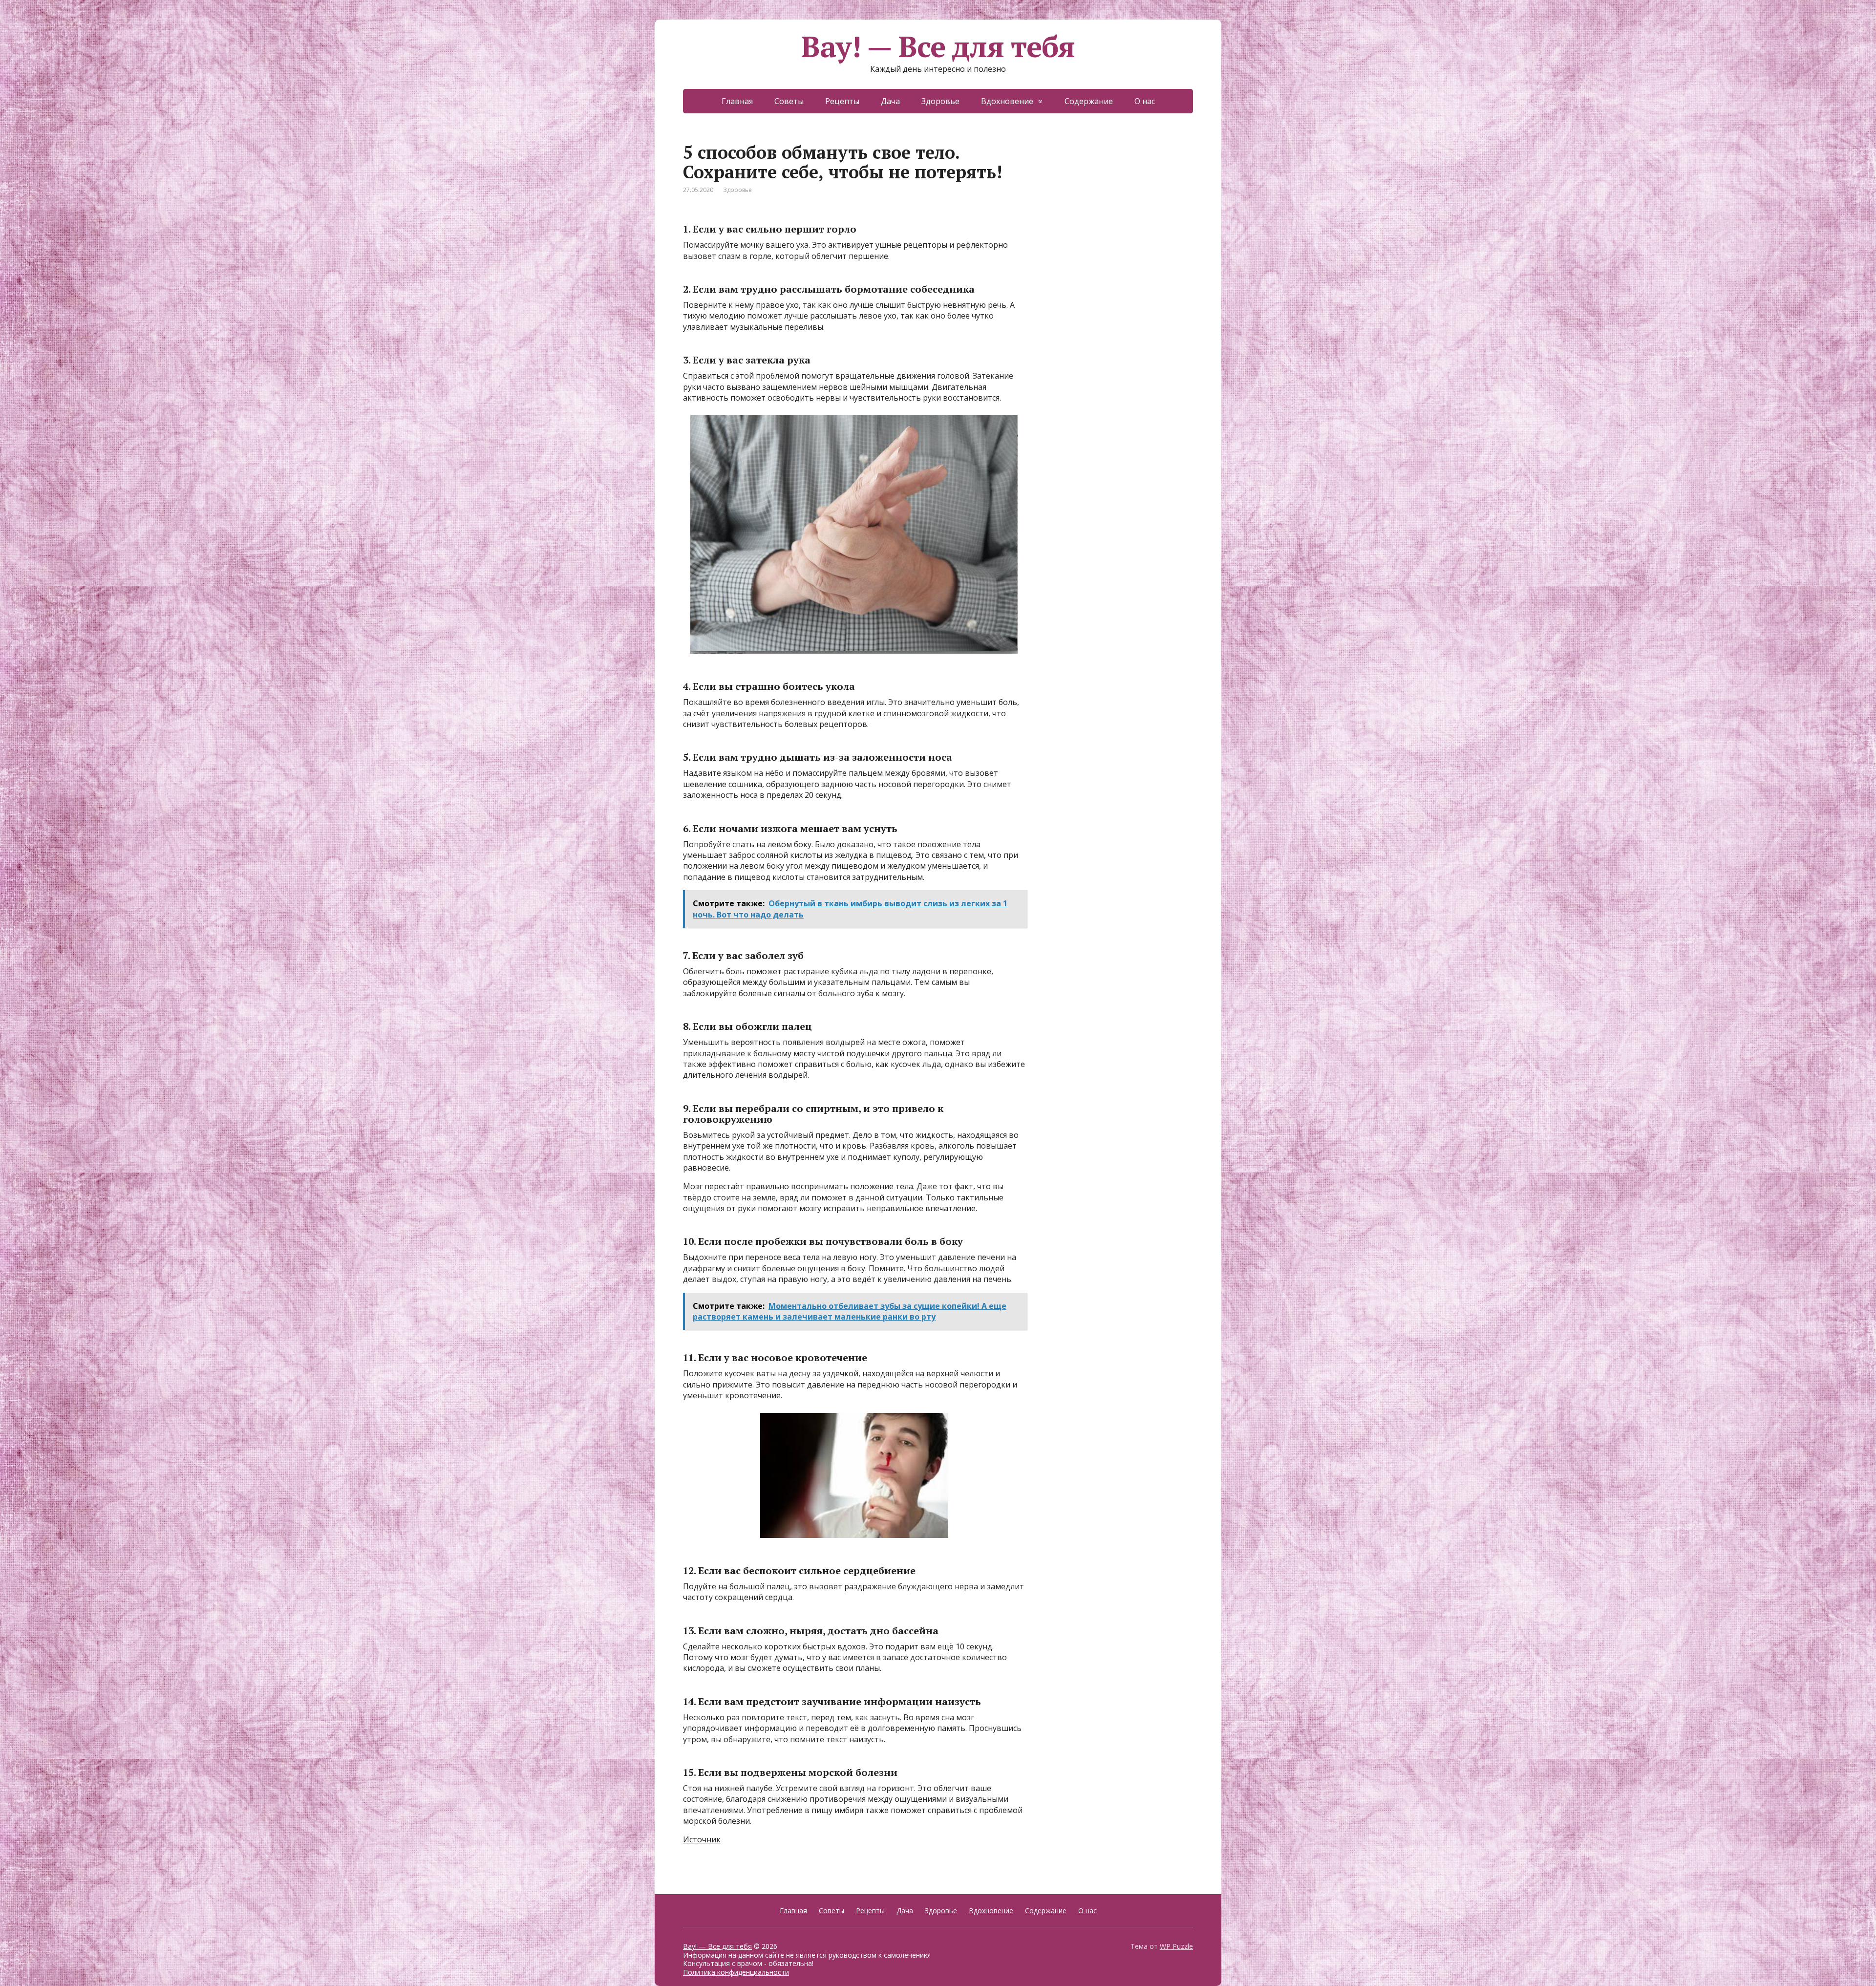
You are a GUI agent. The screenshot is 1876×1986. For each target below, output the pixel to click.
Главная (737, 101)
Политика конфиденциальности (736, 1972)
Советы (789, 101)
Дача (890, 101)
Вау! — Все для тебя (938, 46)
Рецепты (842, 101)
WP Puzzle (1176, 1946)
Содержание (1089, 101)
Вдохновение (1007, 101)
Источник (702, 1839)
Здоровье (940, 101)
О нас (1145, 101)
